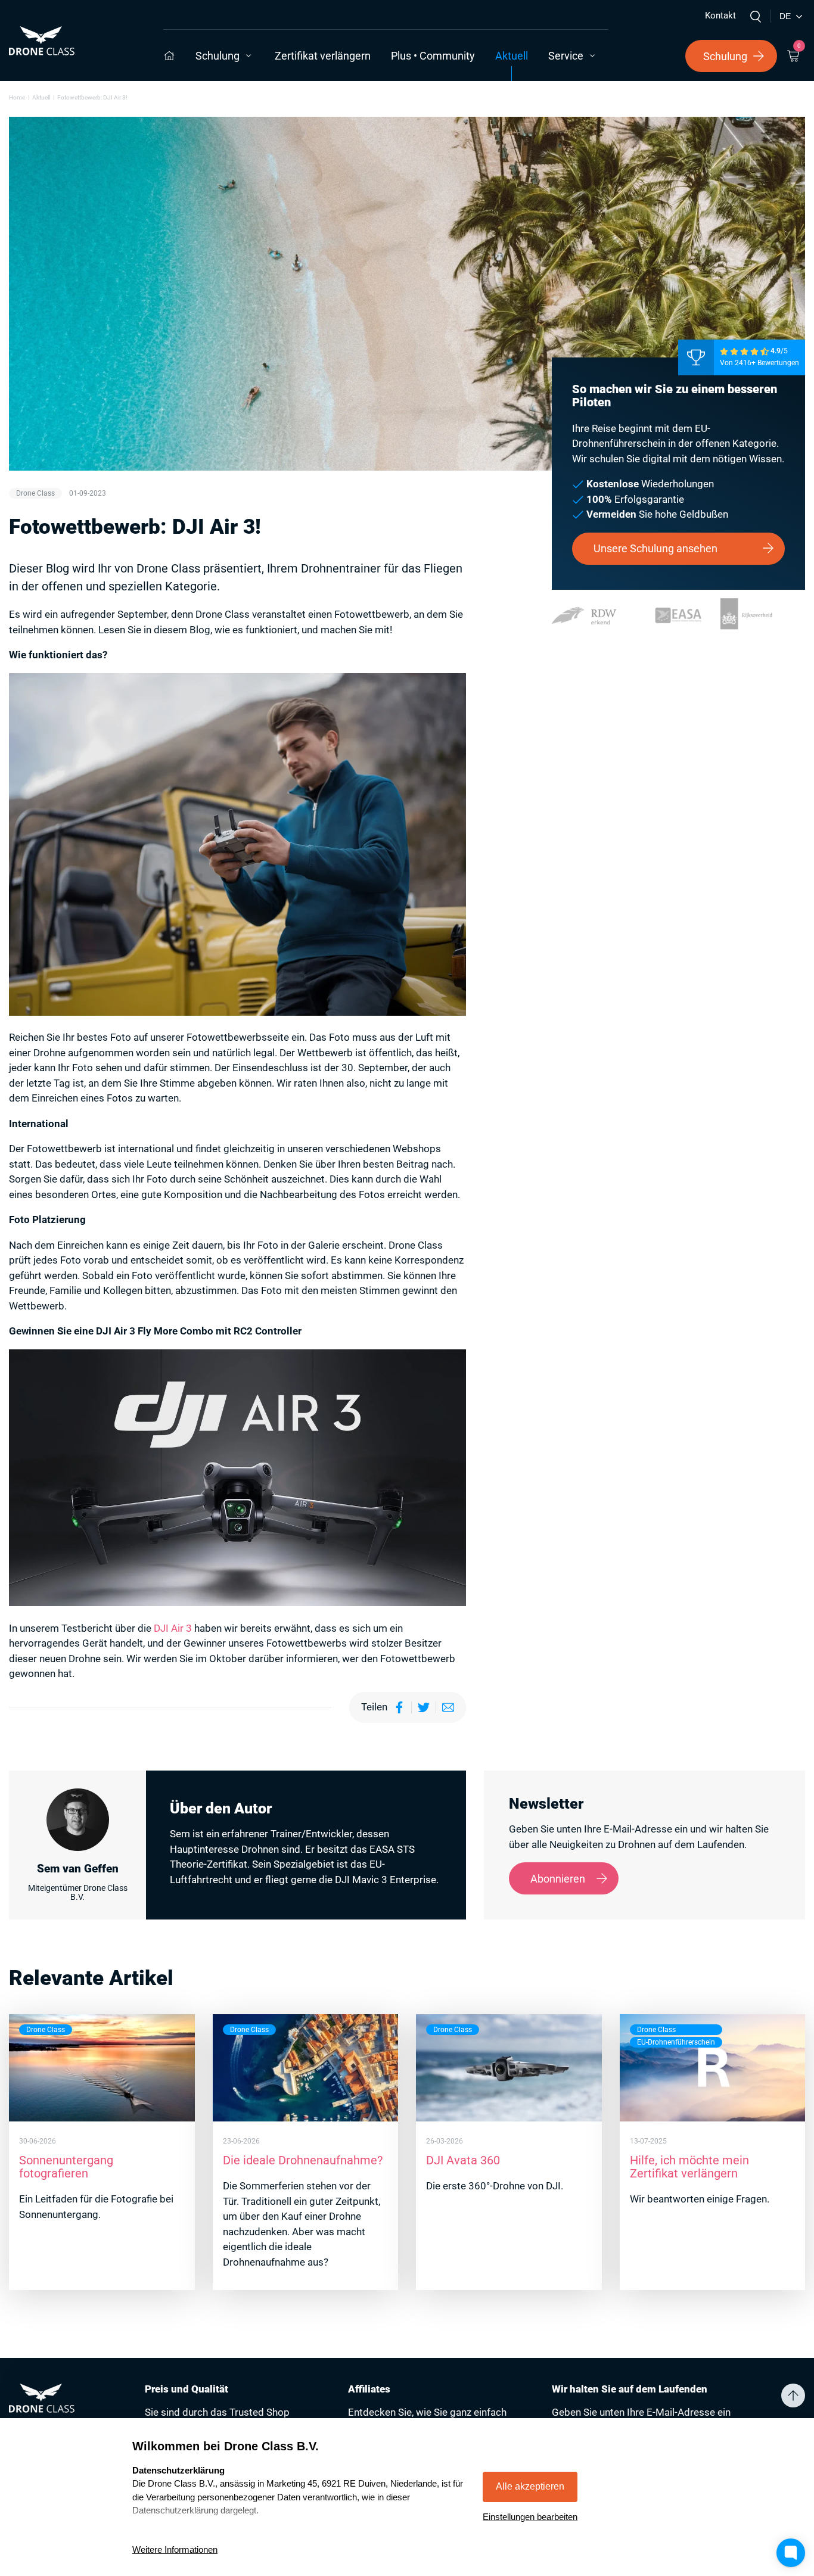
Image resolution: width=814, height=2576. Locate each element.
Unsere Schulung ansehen (655, 548)
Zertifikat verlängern (323, 56)
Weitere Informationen (175, 2549)
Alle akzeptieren (530, 2486)
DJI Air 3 (173, 1628)
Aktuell (512, 56)
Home (17, 97)
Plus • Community (433, 56)
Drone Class (35, 493)
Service (566, 56)
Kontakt (720, 15)
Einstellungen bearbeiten (530, 2517)
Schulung (218, 56)
